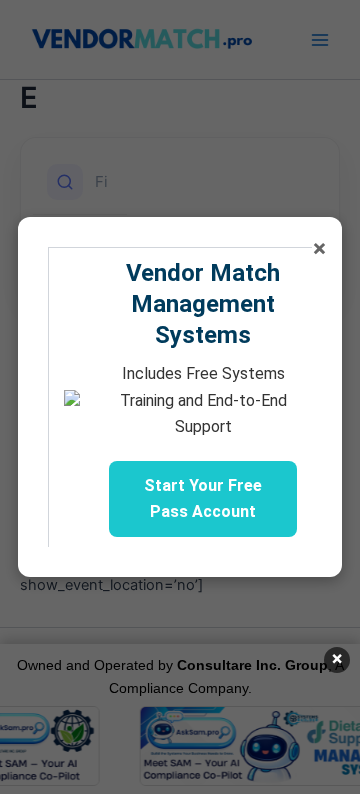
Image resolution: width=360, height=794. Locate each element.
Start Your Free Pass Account (203, 498)
